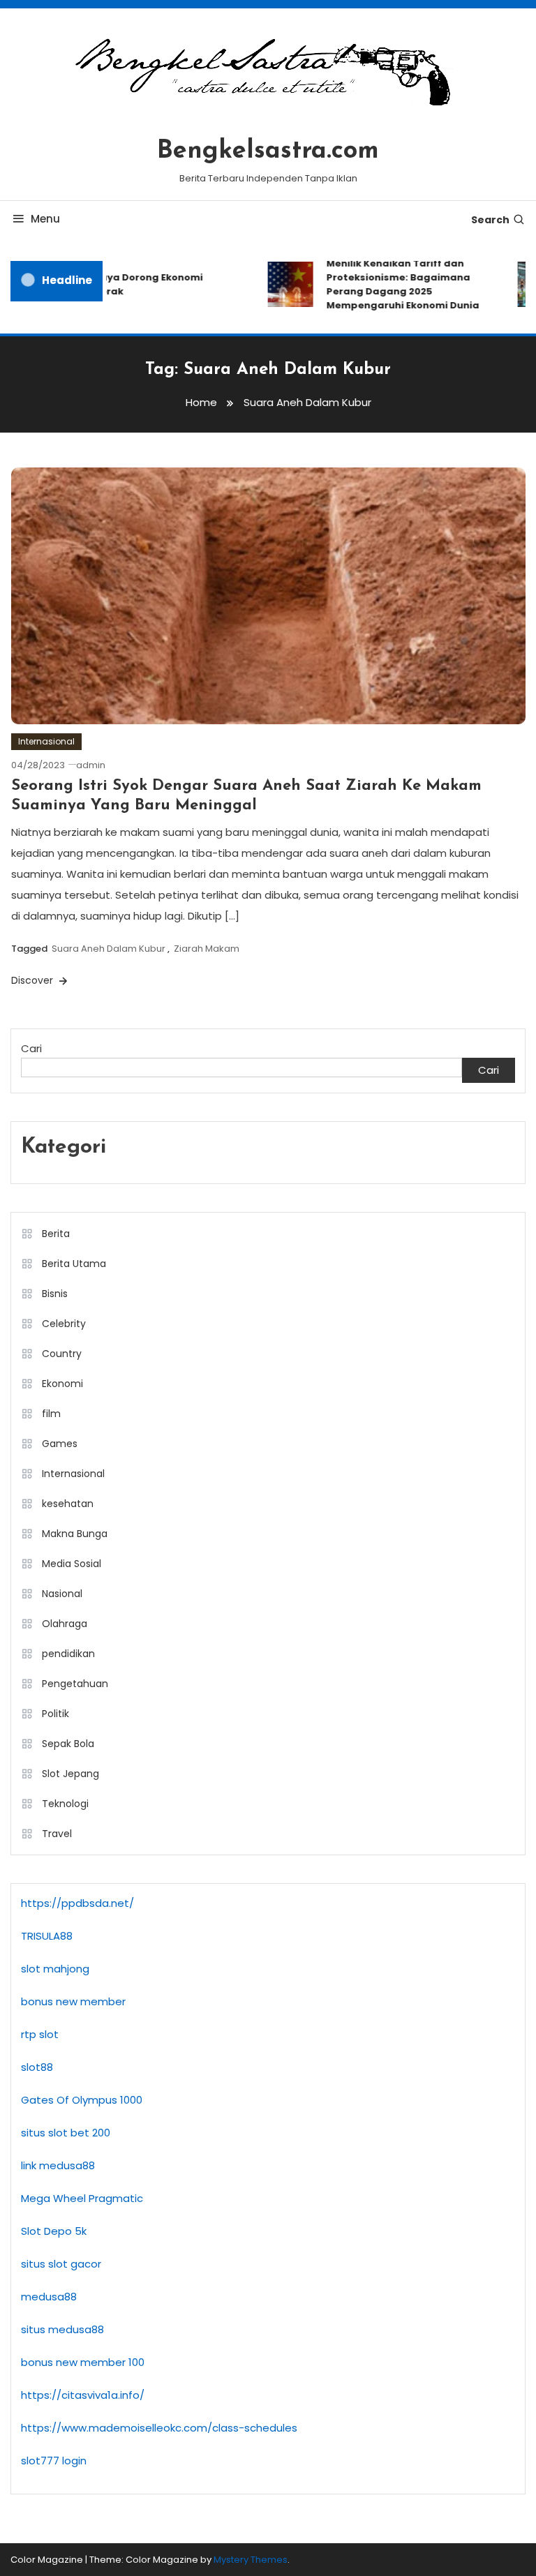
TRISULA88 (47, 1936)
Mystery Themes (251, 2560)
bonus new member (73, 2001)
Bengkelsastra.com (268, 151)
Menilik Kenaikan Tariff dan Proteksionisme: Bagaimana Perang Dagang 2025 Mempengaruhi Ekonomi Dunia (394, 284)
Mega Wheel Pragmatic (82, 2198)
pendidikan (68, 1654)
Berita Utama (74, 1264)
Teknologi (65, 1804)
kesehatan (68, 1504)
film (51, 1414)
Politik (55, 1714)
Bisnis (55, 1294)
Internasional (46, 741)
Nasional (62, 1594)
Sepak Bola (68, 1744)
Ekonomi (62, 1384)
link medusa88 (58, 2165)
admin (91, 765)
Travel (57, 1834)
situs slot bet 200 (66, 2133)
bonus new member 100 (83, 2362)
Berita (56, 1234)
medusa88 (49, 2297)
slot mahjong (55, 1969)
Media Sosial (72, 1564)
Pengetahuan (75, 1684)
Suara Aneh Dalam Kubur (109, 949)
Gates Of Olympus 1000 (82, 2100)
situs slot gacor (61, 2264)
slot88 (37, 2067)
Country (62, 1354)
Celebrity (64, 1324)
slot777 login (54, 2461)
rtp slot (40, 2034)
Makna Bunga (75, 1534)
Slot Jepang (70, 1774)
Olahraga (65, 1624)
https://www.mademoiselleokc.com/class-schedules (159, 2428)
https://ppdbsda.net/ (77, 1903)
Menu (45, 219)
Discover (33, 980)
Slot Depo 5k (54, 2231)
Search (490, 220)
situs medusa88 (62, 2329)
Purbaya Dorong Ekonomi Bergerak (131, 284)
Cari (31, 1048)
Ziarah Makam (207, 949)
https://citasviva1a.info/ (83, 2395)
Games (60, 1444)
